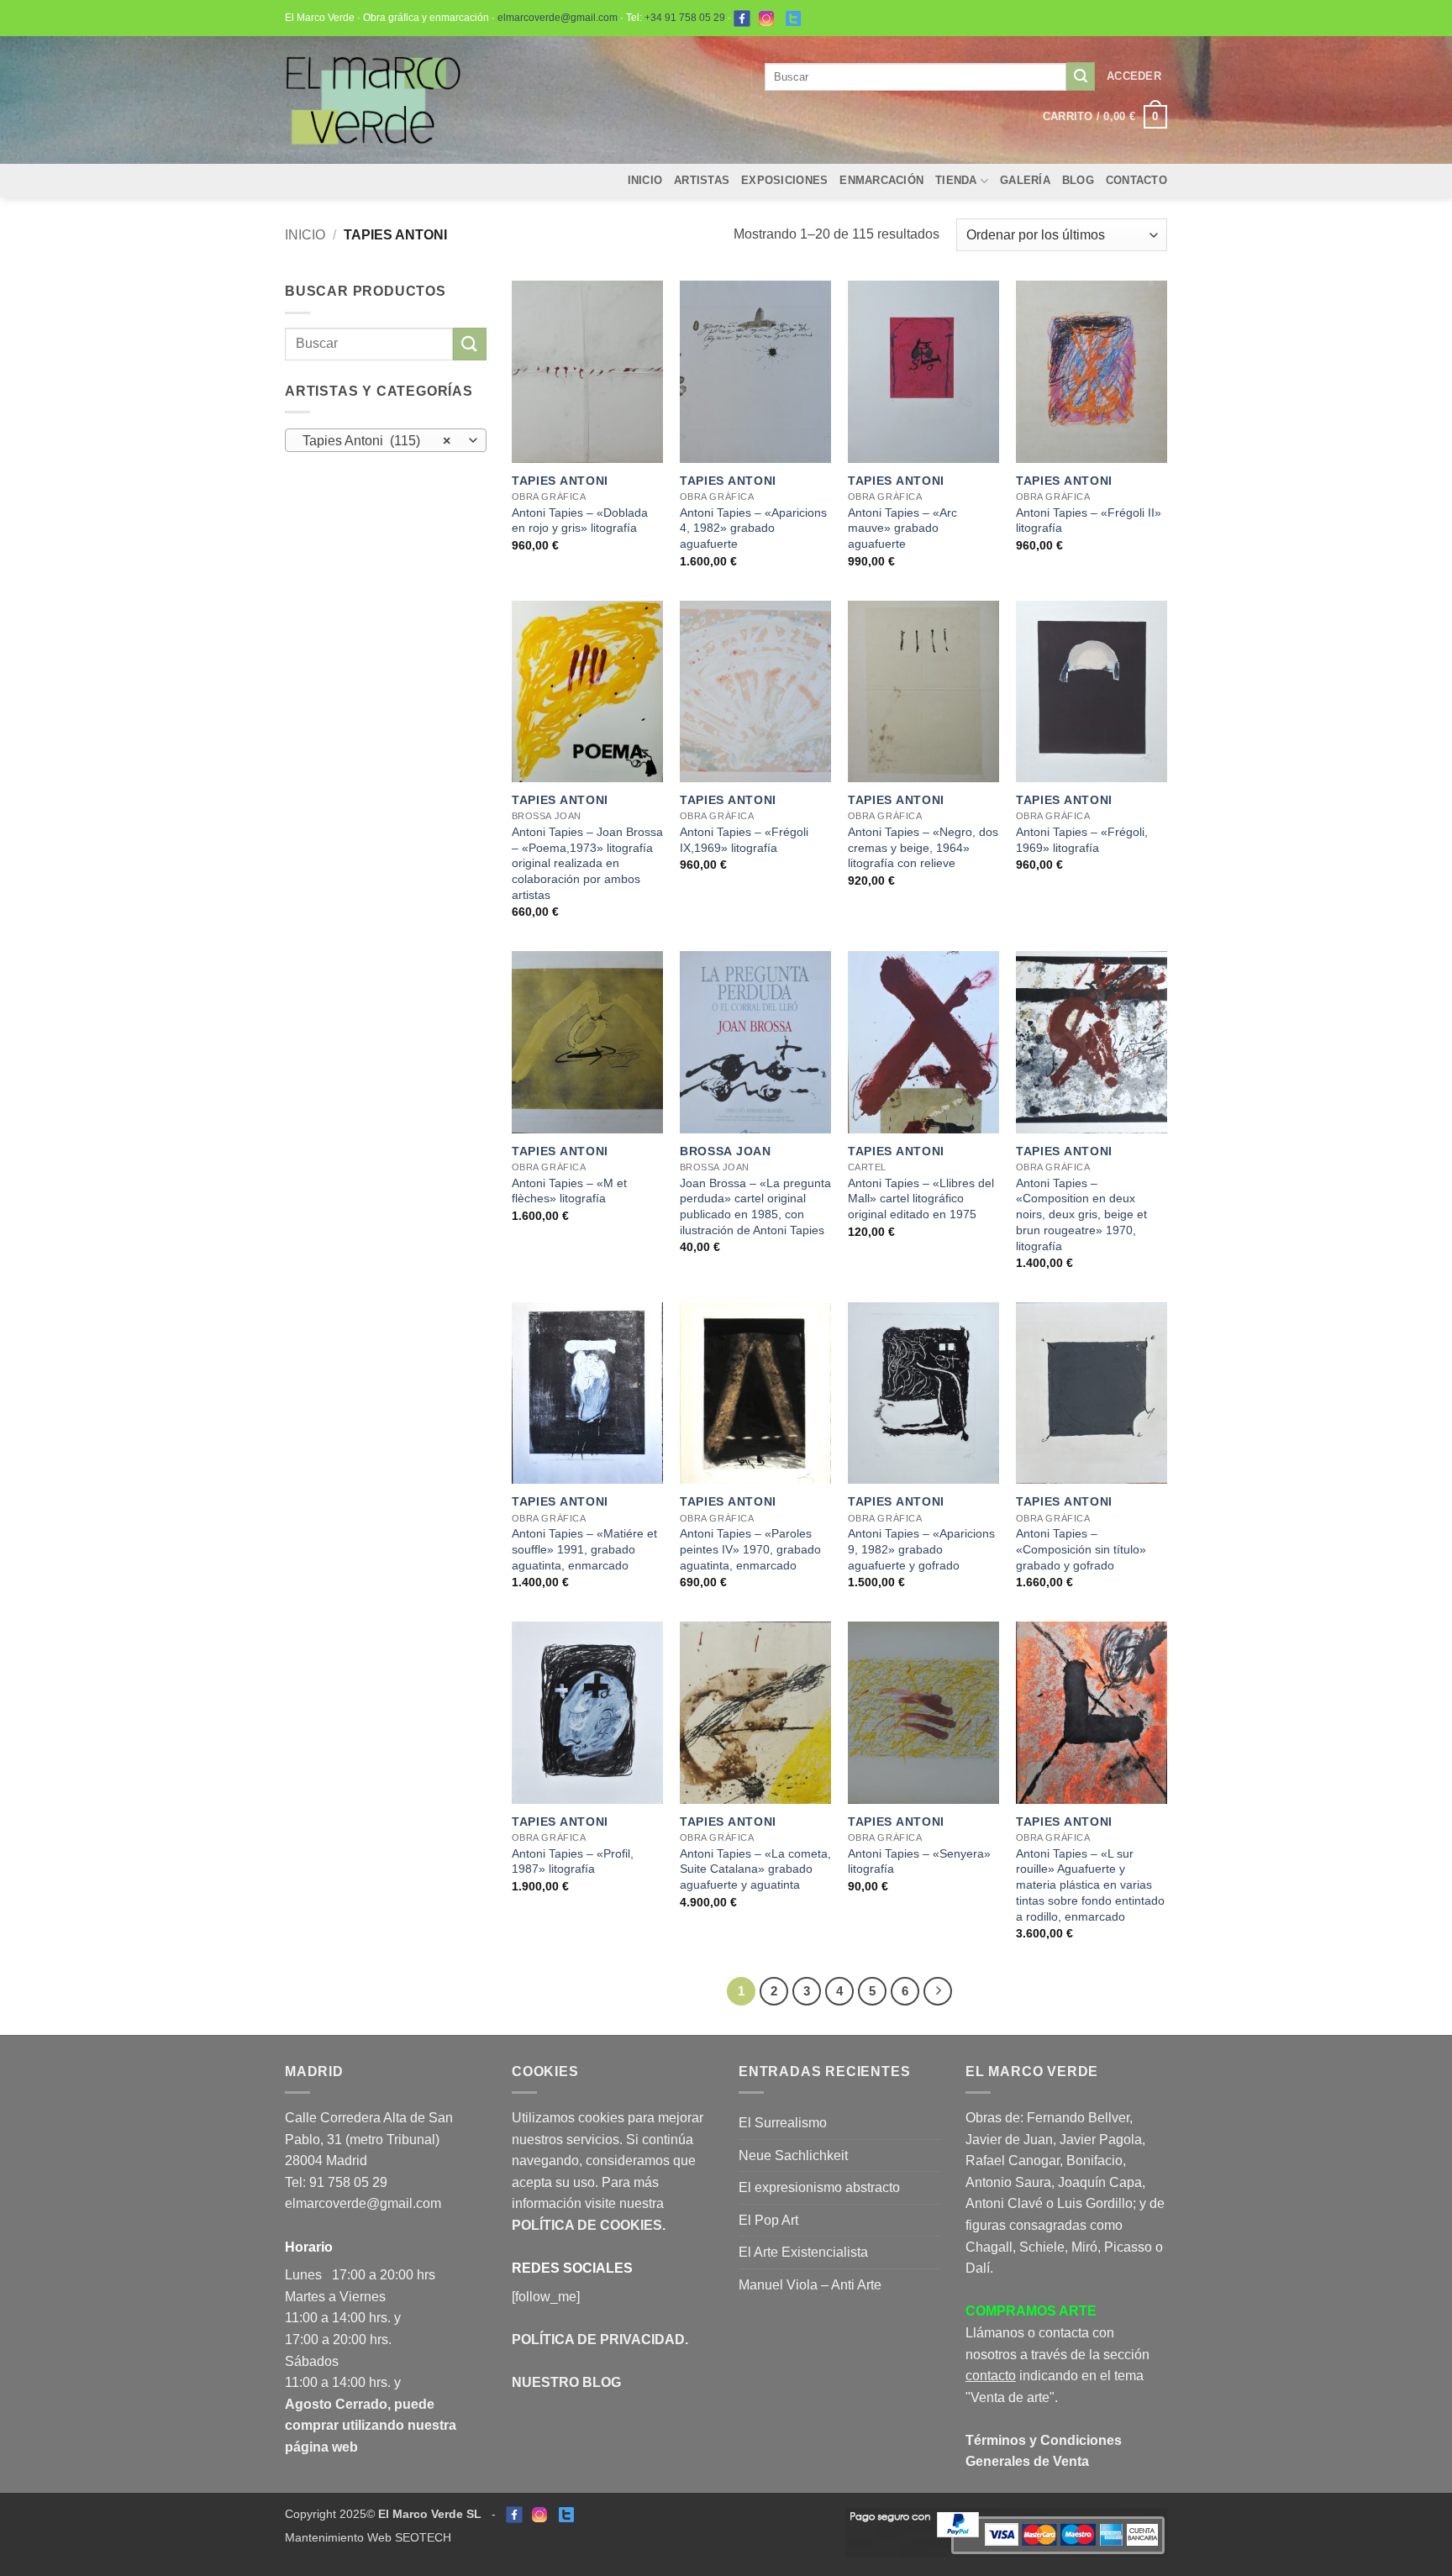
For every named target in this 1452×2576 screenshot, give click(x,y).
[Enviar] (1081, 76)
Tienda (956, 180)
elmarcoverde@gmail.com (558, 18)
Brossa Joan (726, 1151)
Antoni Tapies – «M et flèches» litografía (569, 1191)
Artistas (702, 180)
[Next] (938, 1991)
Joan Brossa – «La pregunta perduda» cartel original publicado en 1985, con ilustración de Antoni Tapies (755, 1207)
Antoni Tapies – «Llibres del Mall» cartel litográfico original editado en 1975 (921, 1199)
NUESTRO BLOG (566, 2382)
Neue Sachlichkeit (793, 2155)
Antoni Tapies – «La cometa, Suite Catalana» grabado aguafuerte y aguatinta (755, 1869)
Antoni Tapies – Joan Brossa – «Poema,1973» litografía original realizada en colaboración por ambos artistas (587, 863)
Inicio (645, 180)
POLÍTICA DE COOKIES (587, 2225)
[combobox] (386, 440)
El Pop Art (768, 2220)
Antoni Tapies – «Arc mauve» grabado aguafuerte (902, 528)
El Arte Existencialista (803, 2252)
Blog (1078, 180)
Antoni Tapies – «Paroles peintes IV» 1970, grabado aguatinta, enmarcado (750, 1549)
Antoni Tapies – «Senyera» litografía (919, 1861)
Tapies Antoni (560, 481)
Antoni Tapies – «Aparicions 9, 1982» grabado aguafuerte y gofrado (921, 1549)
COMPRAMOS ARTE (1031, 2311)
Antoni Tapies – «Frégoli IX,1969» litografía (744, 840)
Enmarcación (881, 180)
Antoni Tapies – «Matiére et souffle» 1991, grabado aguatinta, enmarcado (584, 1549)
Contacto (1136, 180)
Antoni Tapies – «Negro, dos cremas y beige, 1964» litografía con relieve (923, 847)
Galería (1025, 180)
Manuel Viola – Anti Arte (810, 2285)
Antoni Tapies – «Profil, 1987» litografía (573, 1861)
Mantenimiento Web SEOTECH (368, 2537)
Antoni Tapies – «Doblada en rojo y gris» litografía (580, 520)
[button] (1134, 76)
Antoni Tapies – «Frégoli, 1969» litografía (1082, 840)
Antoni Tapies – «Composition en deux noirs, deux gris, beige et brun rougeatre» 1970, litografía (1081, 1214)
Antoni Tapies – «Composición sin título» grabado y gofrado (1081, 1549)
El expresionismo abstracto (819, 2187)
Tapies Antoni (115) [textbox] (377, 441)
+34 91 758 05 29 (685, 18)
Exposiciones (784, 180)
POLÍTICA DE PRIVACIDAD (598, 2339)
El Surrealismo (783, 2123)
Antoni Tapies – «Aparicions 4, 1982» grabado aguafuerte (753, 528)
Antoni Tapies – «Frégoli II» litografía (1089, 520)
